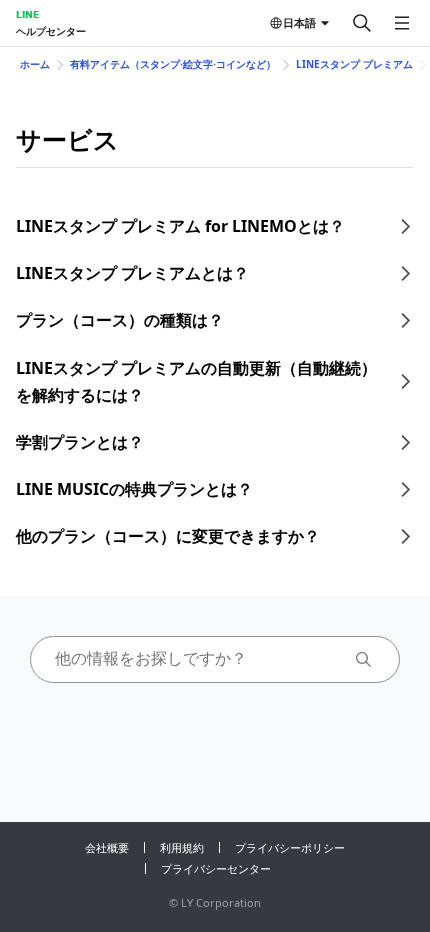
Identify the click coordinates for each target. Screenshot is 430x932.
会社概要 (107, 847)
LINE (27, 14)
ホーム (35, 64)
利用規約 (182, 847)
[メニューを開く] (402, 23)
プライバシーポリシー (290, 847)
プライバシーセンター (216, 868)
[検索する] (362, 23)
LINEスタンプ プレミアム (354, 64)
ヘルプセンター (51, 31)
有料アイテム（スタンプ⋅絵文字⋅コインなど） (173, 64)
